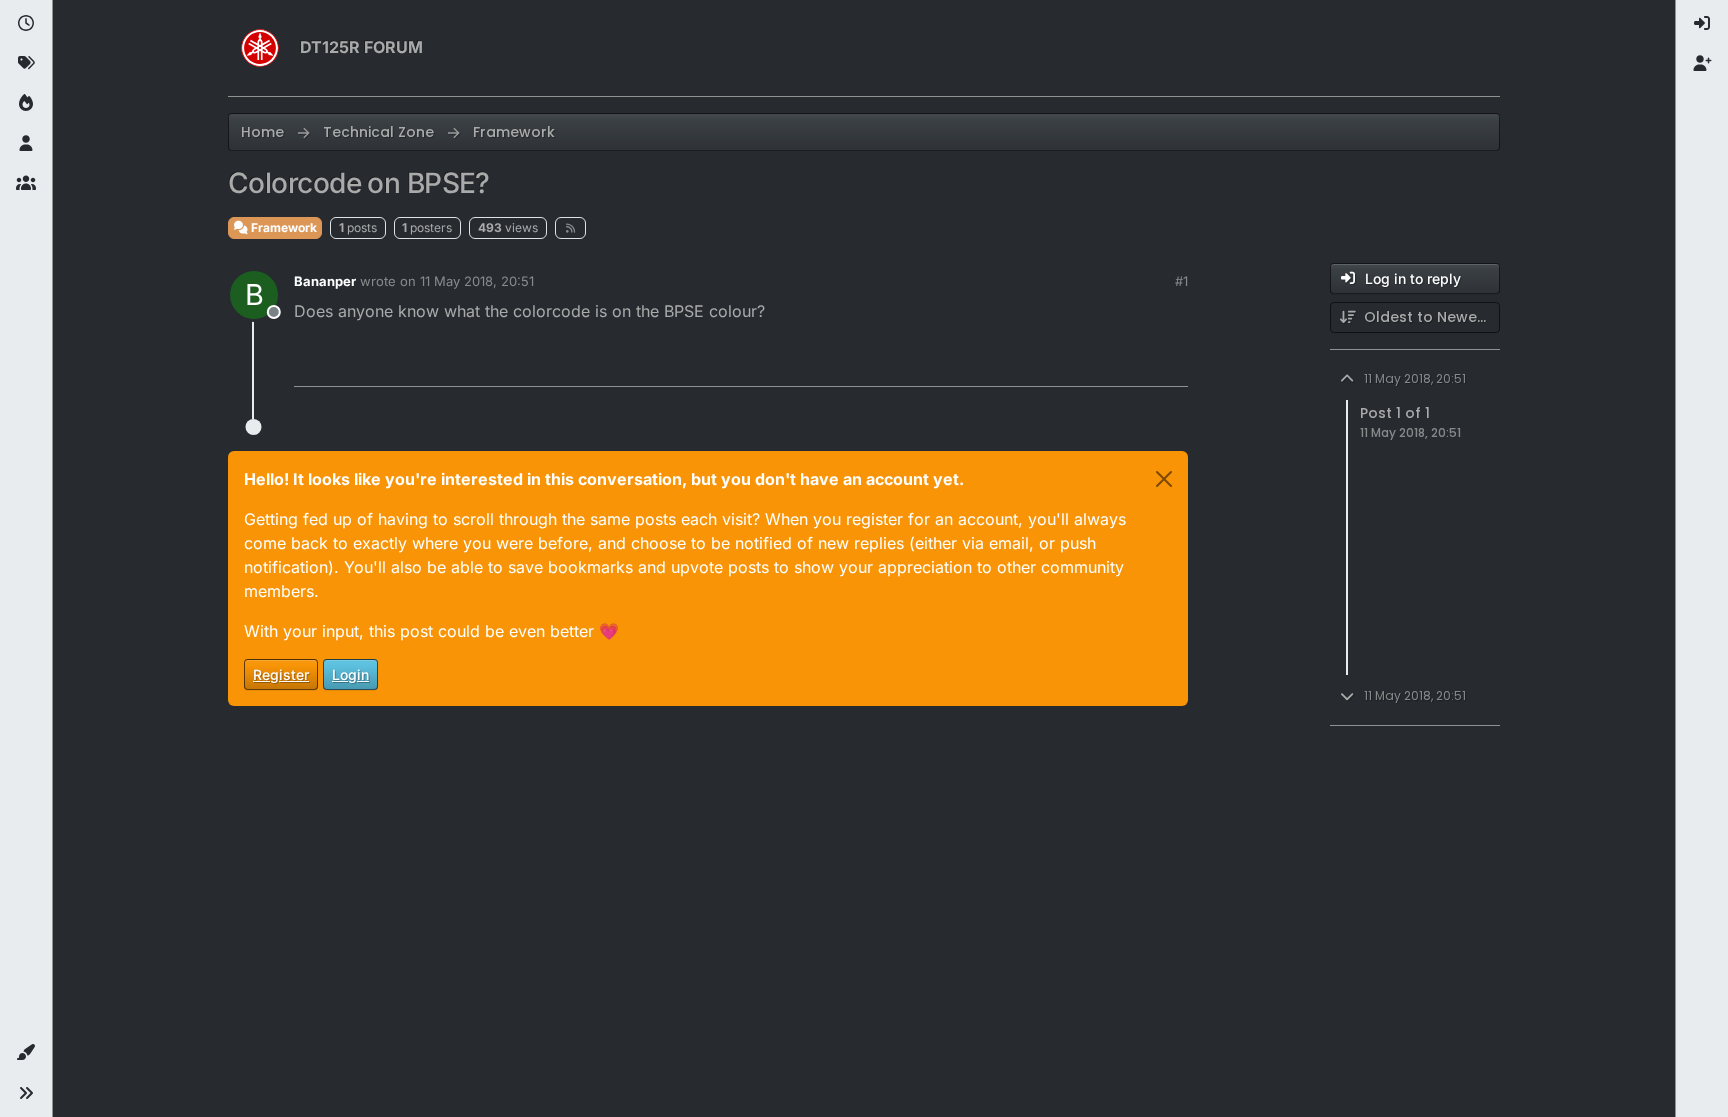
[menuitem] (1702, 24)
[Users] (26, 144)
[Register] (1702, 64)
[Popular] (26, 104)
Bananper (325, 281)
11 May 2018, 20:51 (477, 281)
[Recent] (26, 24)
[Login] (1702, 24)
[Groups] (26, 184)
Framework (282, 227)
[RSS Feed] (570, 228)
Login (350, 674)
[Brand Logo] (260, 48)
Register (281, 674)
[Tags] (26, 64)
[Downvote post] (1131, 362)
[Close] (1164, 479)
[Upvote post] (1061, 362)
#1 (1181, 281)
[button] (26, 1053)
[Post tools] (1171, 362)
